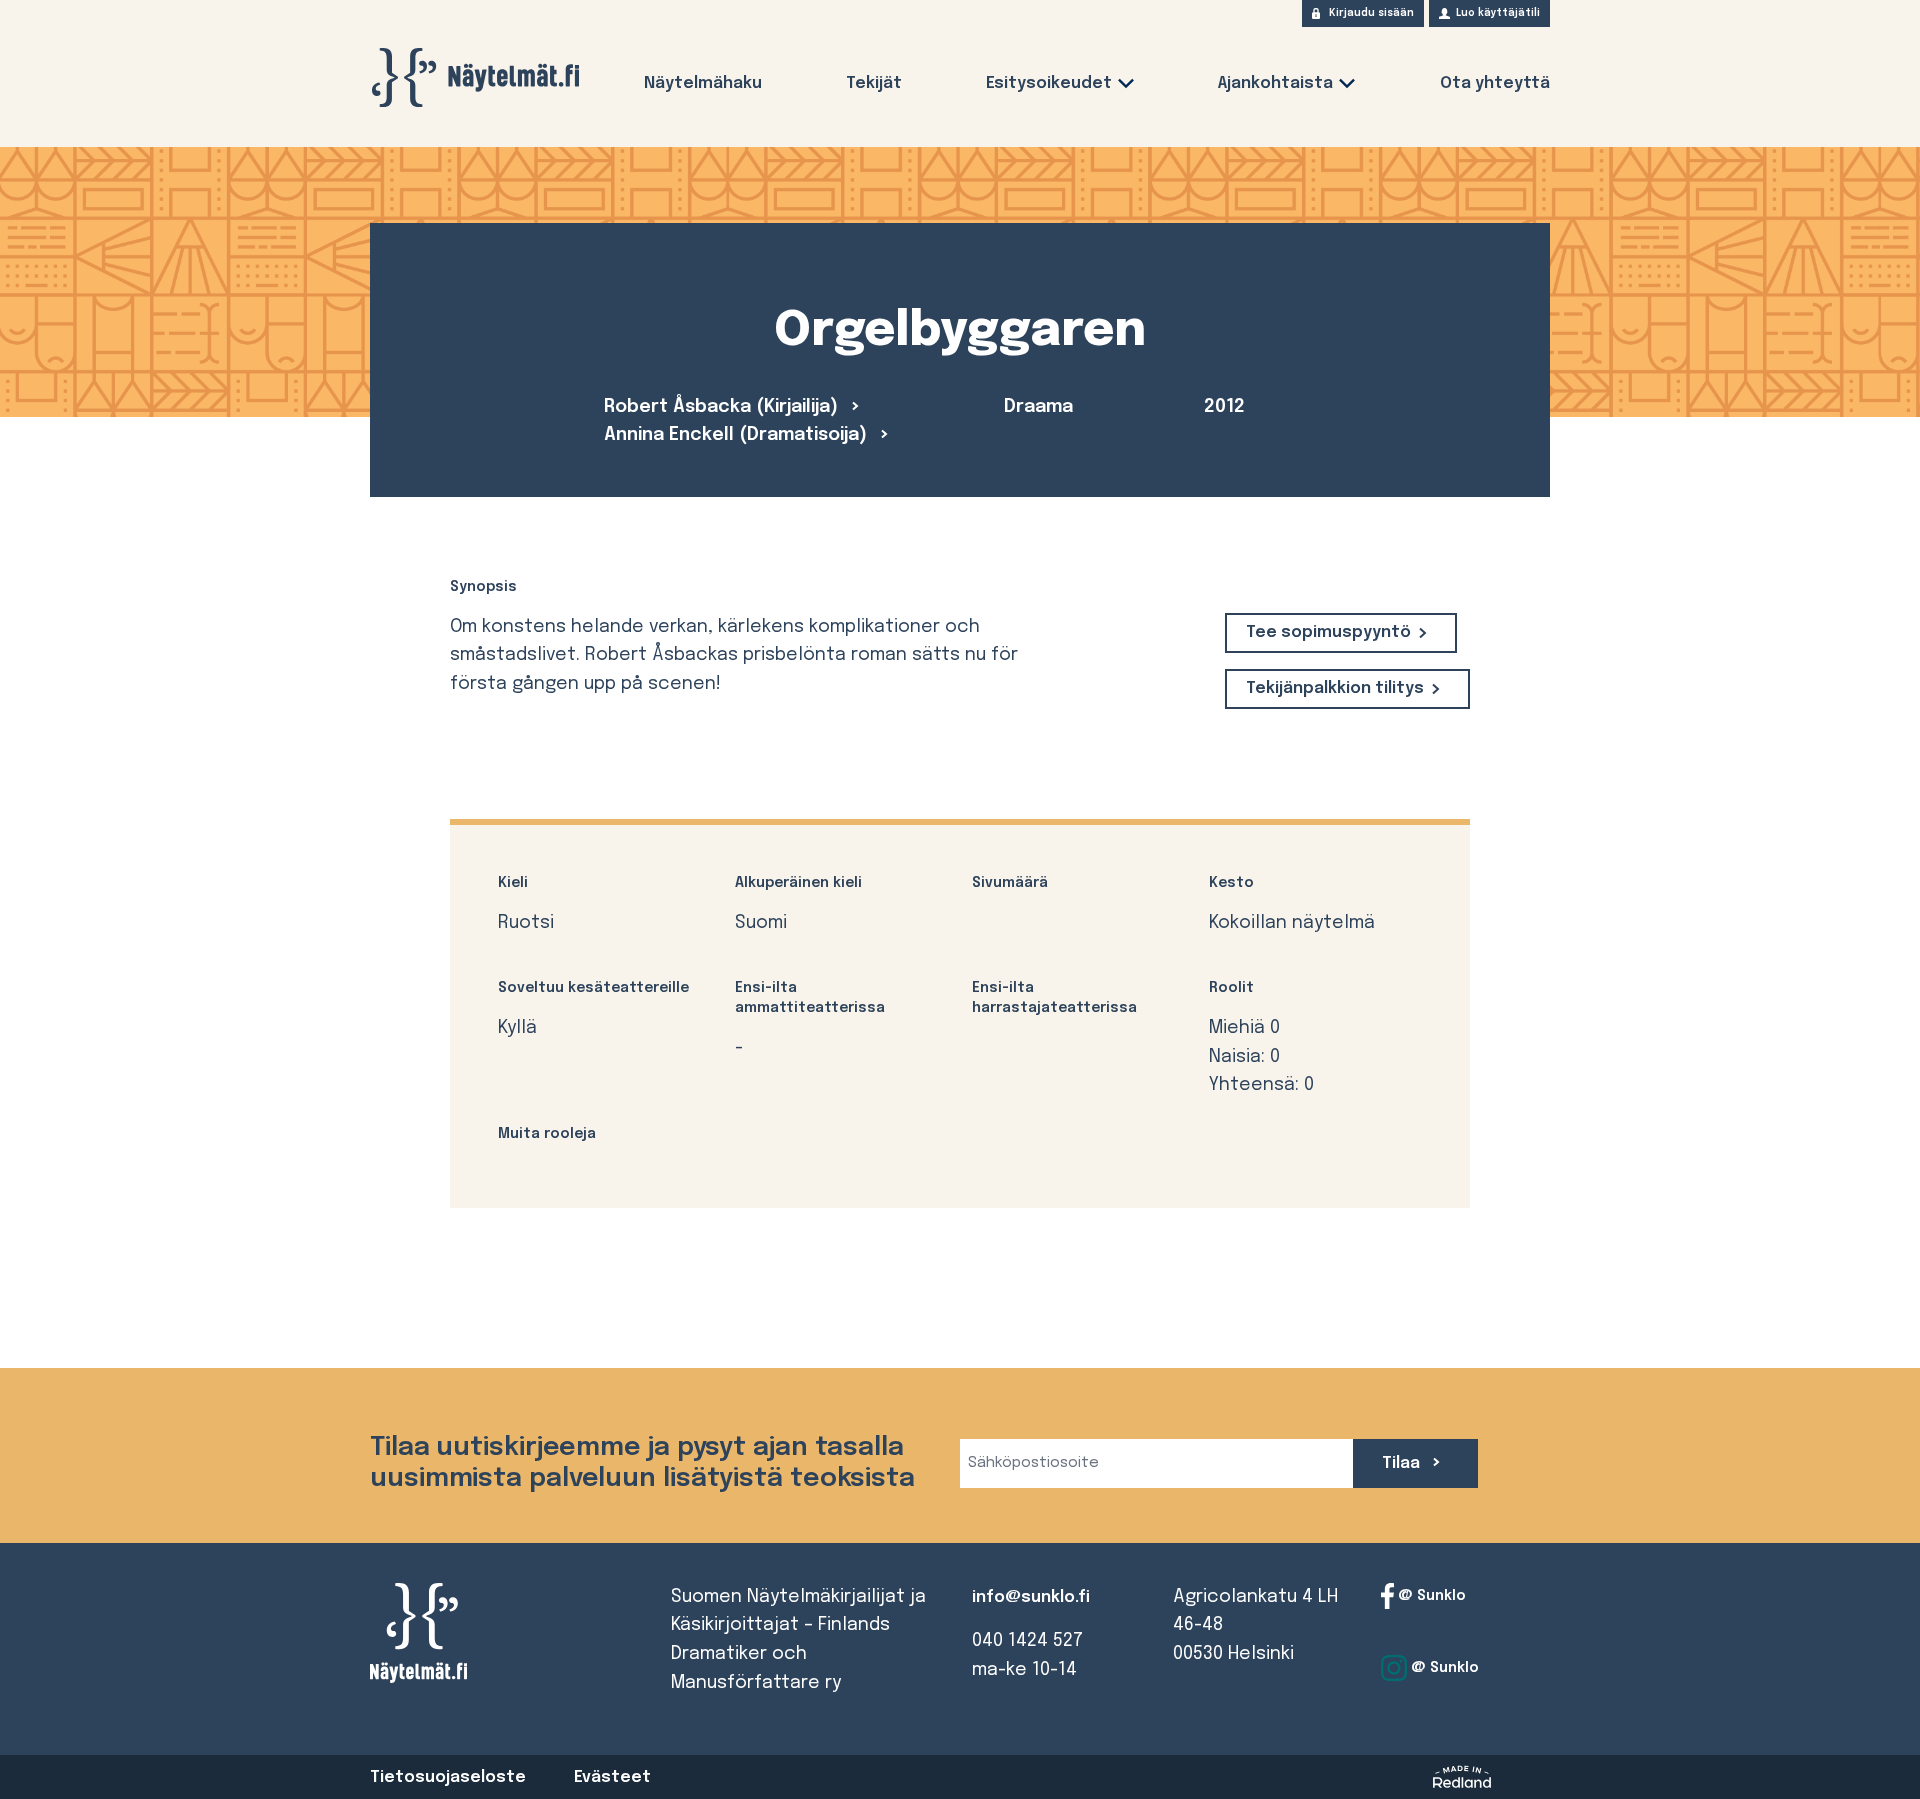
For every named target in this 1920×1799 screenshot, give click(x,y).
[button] (1126, 87)
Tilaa (1403, 1463)
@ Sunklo (1430, 1595)
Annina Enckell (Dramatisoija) (738, 435)
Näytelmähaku (703, 83)
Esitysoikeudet (1049, 83)
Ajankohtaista (1275, 83)
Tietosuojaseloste (448, 1777)
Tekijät (874, 83)
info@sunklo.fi (1031, 1597)
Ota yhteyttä (1495, 83)
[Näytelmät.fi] (475, 77)
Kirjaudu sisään (1371, 13)
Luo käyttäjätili (1498, 13)
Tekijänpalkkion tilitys (1335, 688)
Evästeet (612, 1777)
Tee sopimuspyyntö (1328, 632)
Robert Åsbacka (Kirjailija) (723, 407)
